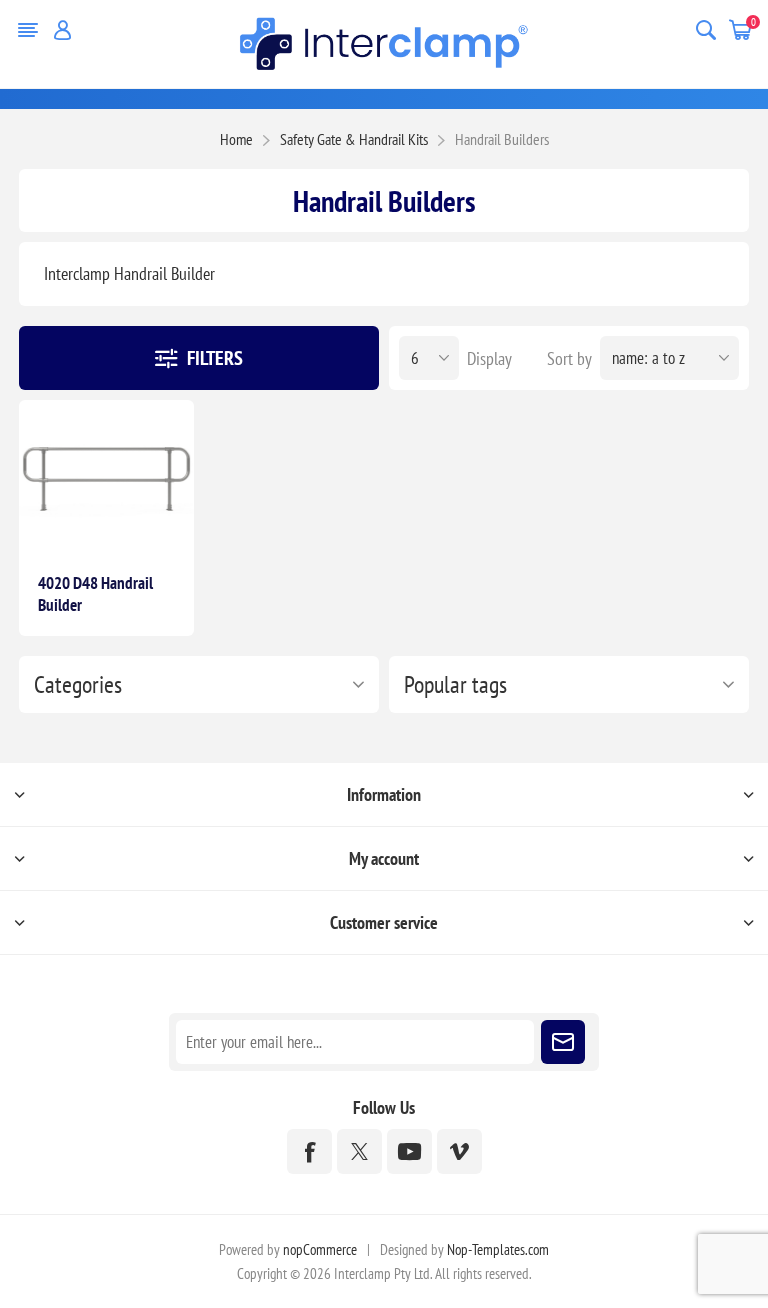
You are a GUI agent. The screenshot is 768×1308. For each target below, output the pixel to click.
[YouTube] (409, 1151)
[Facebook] (309, 1151)
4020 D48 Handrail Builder (95, 594)
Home (236, 139)
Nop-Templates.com (498, 1249)
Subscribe (563, 1042)
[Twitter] (359, 1151)
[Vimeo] (459, 1151)
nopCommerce (320, 1249)
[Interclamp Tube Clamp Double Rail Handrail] (106, 478)
